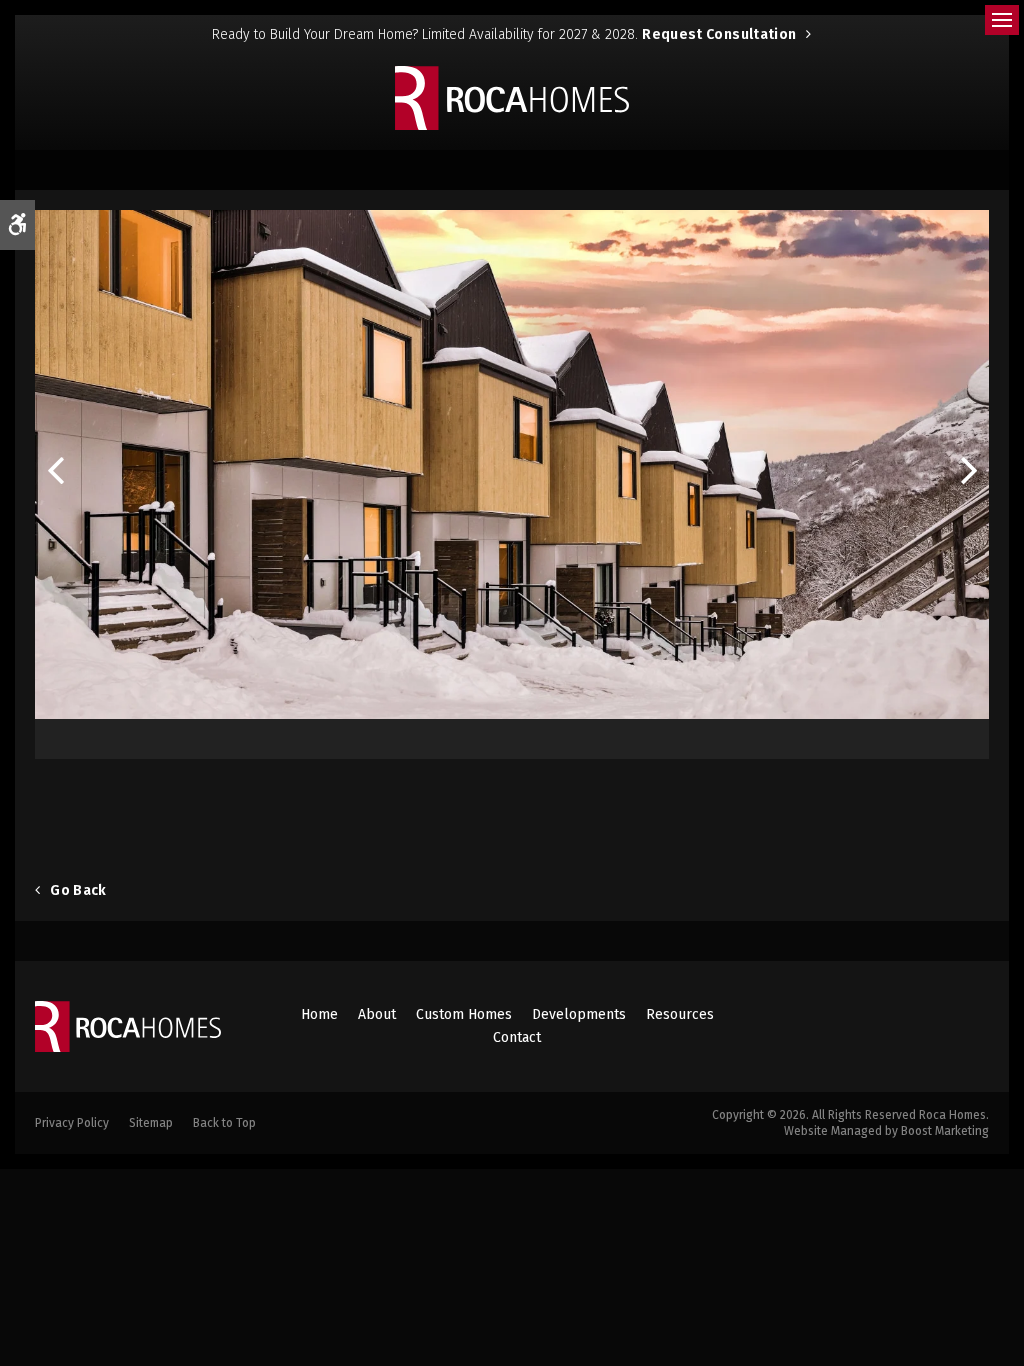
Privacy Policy (72, 1123)
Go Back (78, 890)
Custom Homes (464, 1014)
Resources (680, 1014)
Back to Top (224, 1123)
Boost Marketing (945, 1131)
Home (319, 1014)
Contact (517, 1037)
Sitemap (151, 1123)
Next (969, 474)
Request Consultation (719, 34)
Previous (55, 474)
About (377, 1014)
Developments (579, 1014)
